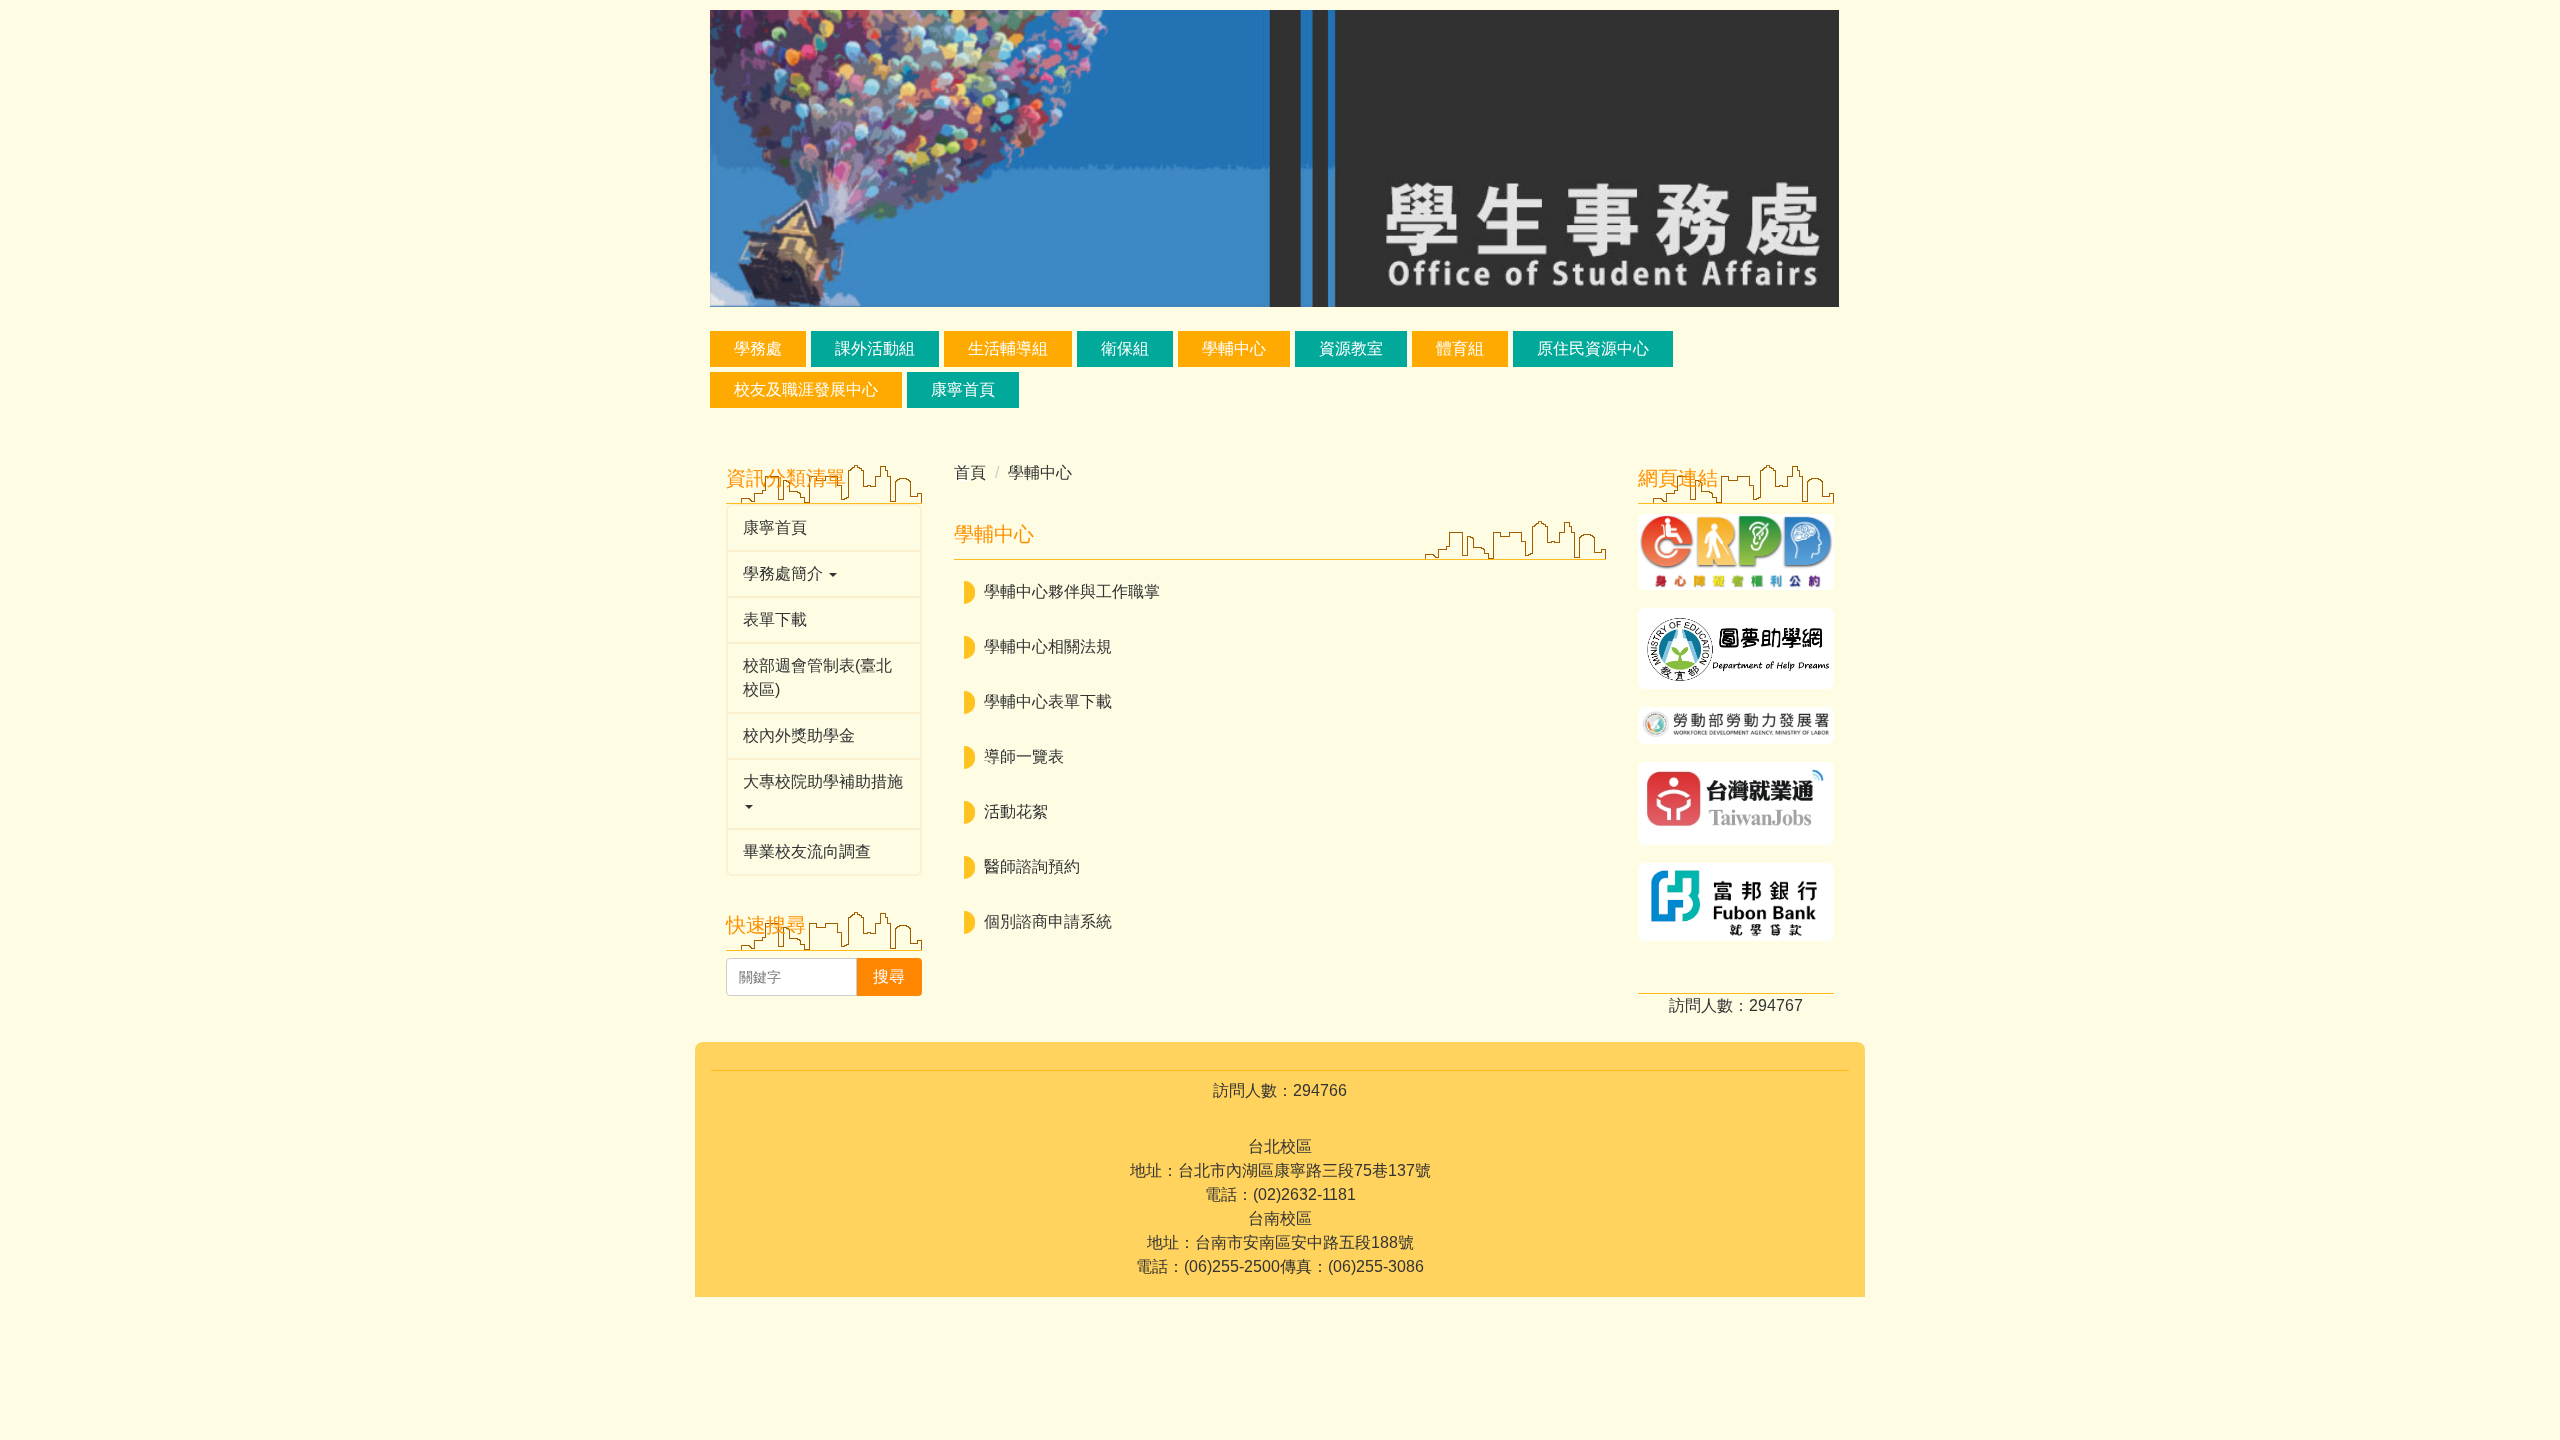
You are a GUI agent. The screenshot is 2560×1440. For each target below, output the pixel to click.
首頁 (970, 472)
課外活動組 (875, 348)
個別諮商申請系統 (1048, 921)
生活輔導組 (1008, 348)
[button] (824, 574)
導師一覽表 (1024, 756)
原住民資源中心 (1593, 348)
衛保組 (1125, 348)
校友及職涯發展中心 (806, 389)
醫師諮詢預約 (1032, 866)
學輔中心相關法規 (1048, 646)
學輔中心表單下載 (1048, 701)
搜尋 (889, 976)
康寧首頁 (963, 389)
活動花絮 (1016, 811)
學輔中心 (1234, 348)
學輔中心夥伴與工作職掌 (1072, 591)
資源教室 (1351, 348)
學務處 (758, 348)
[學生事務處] (1274, 157)
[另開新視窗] (1736, 552)
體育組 (1460, 348)
